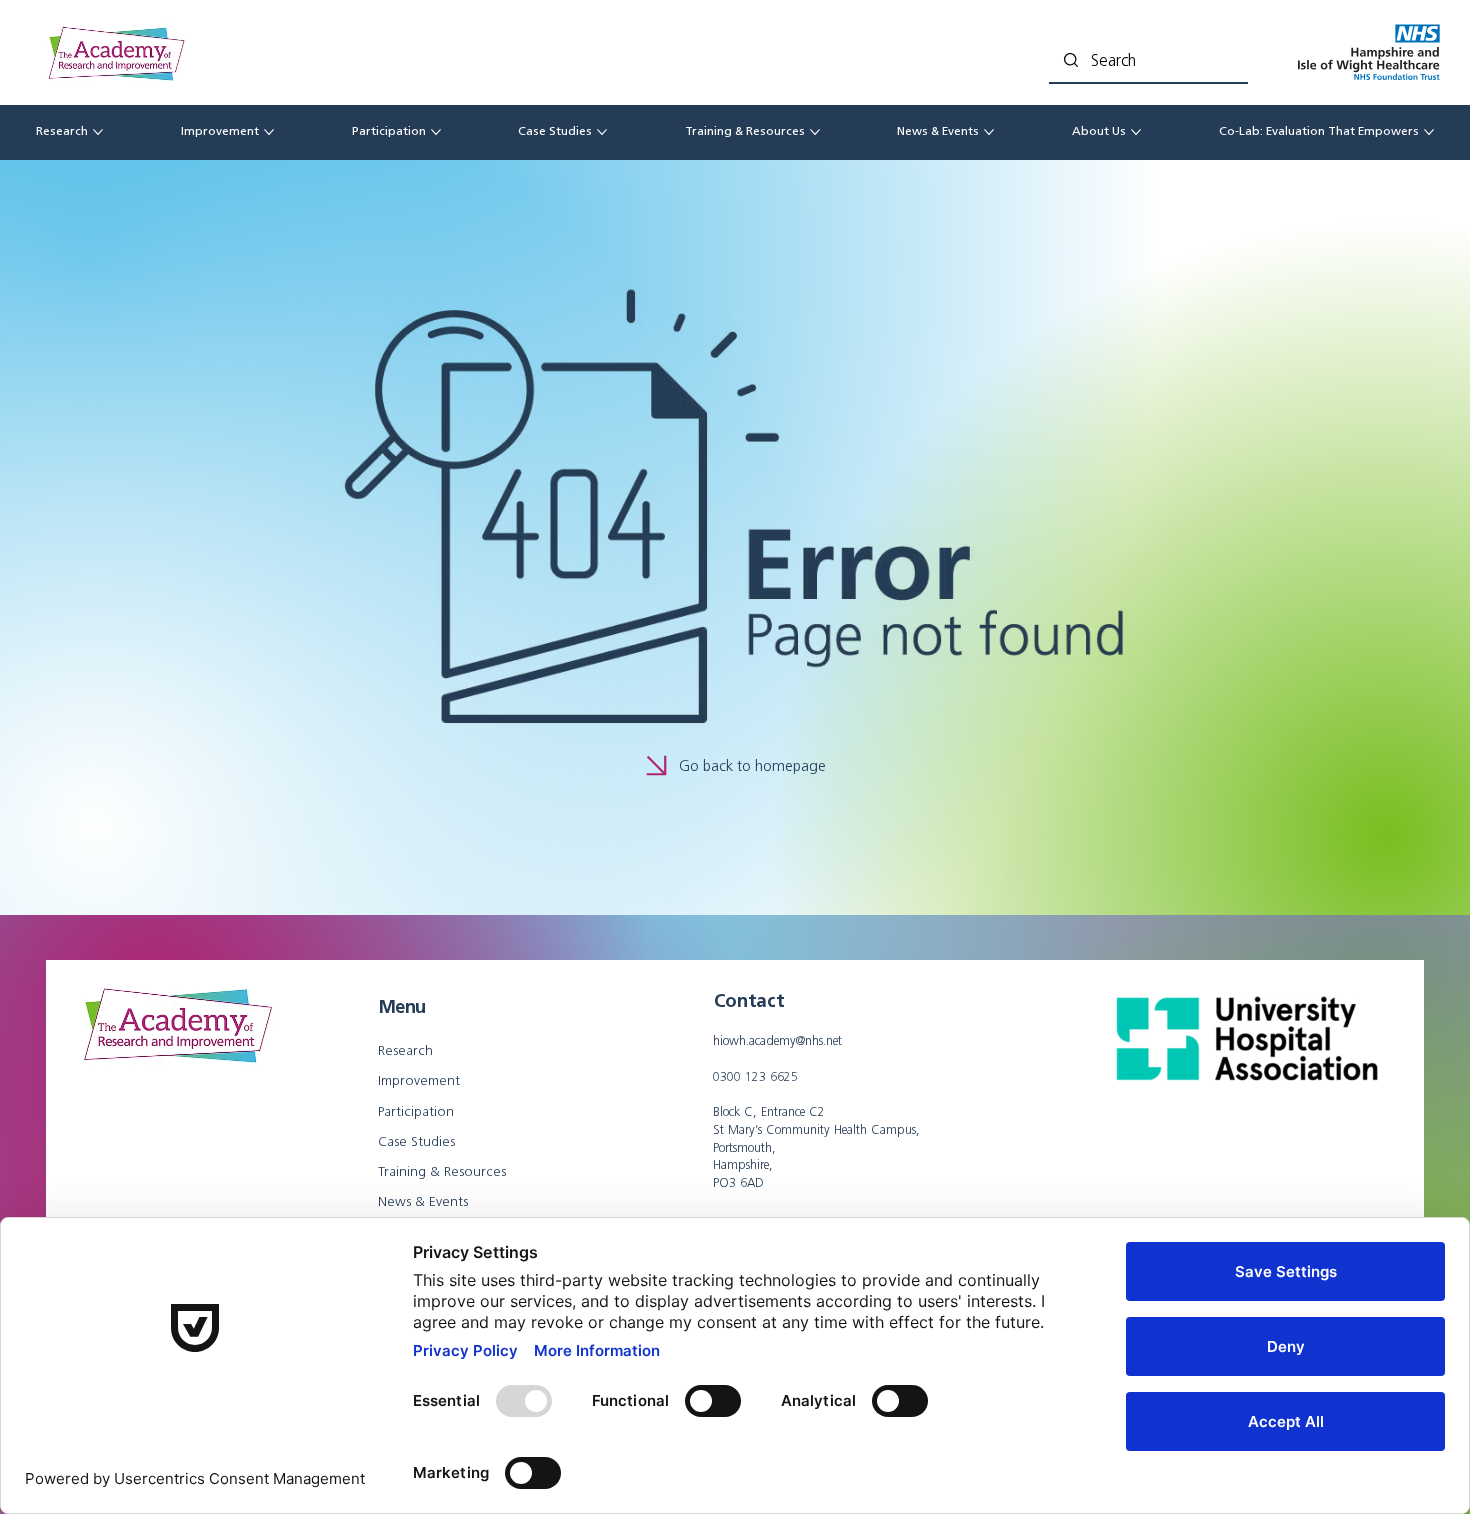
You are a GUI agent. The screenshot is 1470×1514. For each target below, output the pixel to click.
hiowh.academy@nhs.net (777, 1040)
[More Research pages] (98, 132)
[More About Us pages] (1136, 132)
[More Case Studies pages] (602, 132)
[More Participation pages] (436, 132)
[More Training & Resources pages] (815, 132)
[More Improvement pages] (269, 132)
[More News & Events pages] (989, 132)
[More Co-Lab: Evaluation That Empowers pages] (1429, 132)
